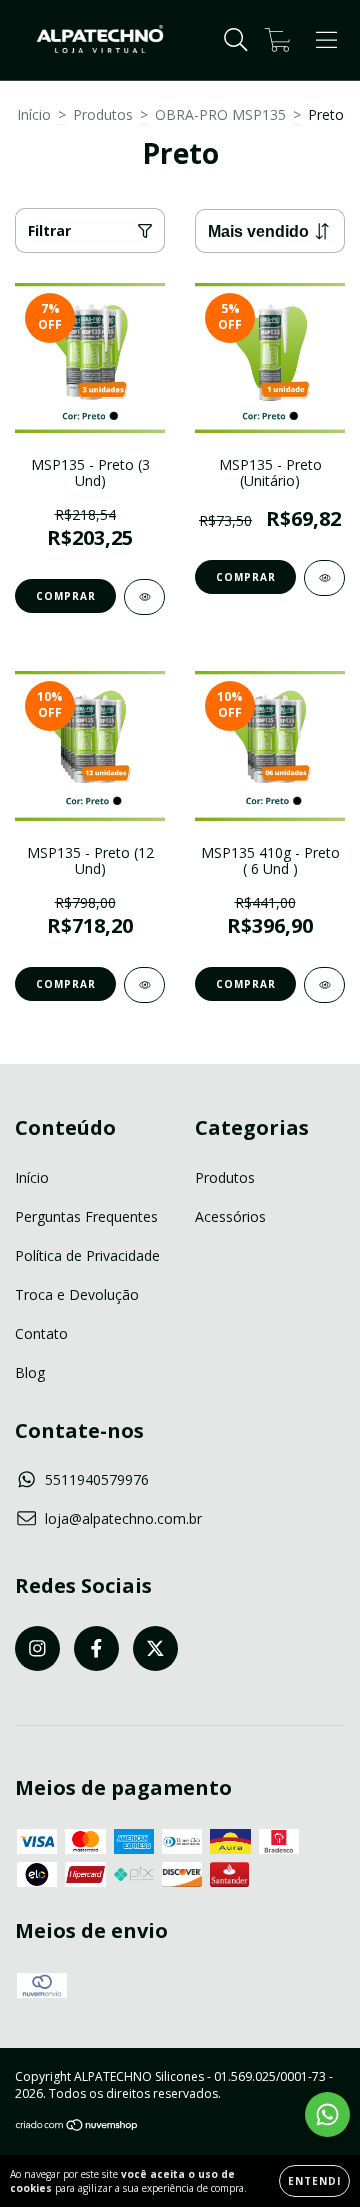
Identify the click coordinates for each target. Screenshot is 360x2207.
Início (34, 114)
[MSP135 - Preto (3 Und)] (144, 597)
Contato (41, 1333)
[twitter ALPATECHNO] (155, 1648)
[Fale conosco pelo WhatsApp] (327, 2114)
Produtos (103, 114)
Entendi (314, 2181)
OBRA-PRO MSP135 (220, 114)
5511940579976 (97, 1479)
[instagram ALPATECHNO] (37, 1648)
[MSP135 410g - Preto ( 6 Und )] (324, 985)
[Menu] (326, 40)
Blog (30, 1372)
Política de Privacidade (87, 1255)
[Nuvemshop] (77, 2127)
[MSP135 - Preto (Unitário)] (324, 578)
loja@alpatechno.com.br (123, 1518)
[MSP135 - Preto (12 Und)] (144, 985)
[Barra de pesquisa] (236, 40)
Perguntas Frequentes (86, 1216)
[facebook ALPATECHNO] (96, 1648)
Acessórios (230, 1216)
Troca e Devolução (77, 1294)
